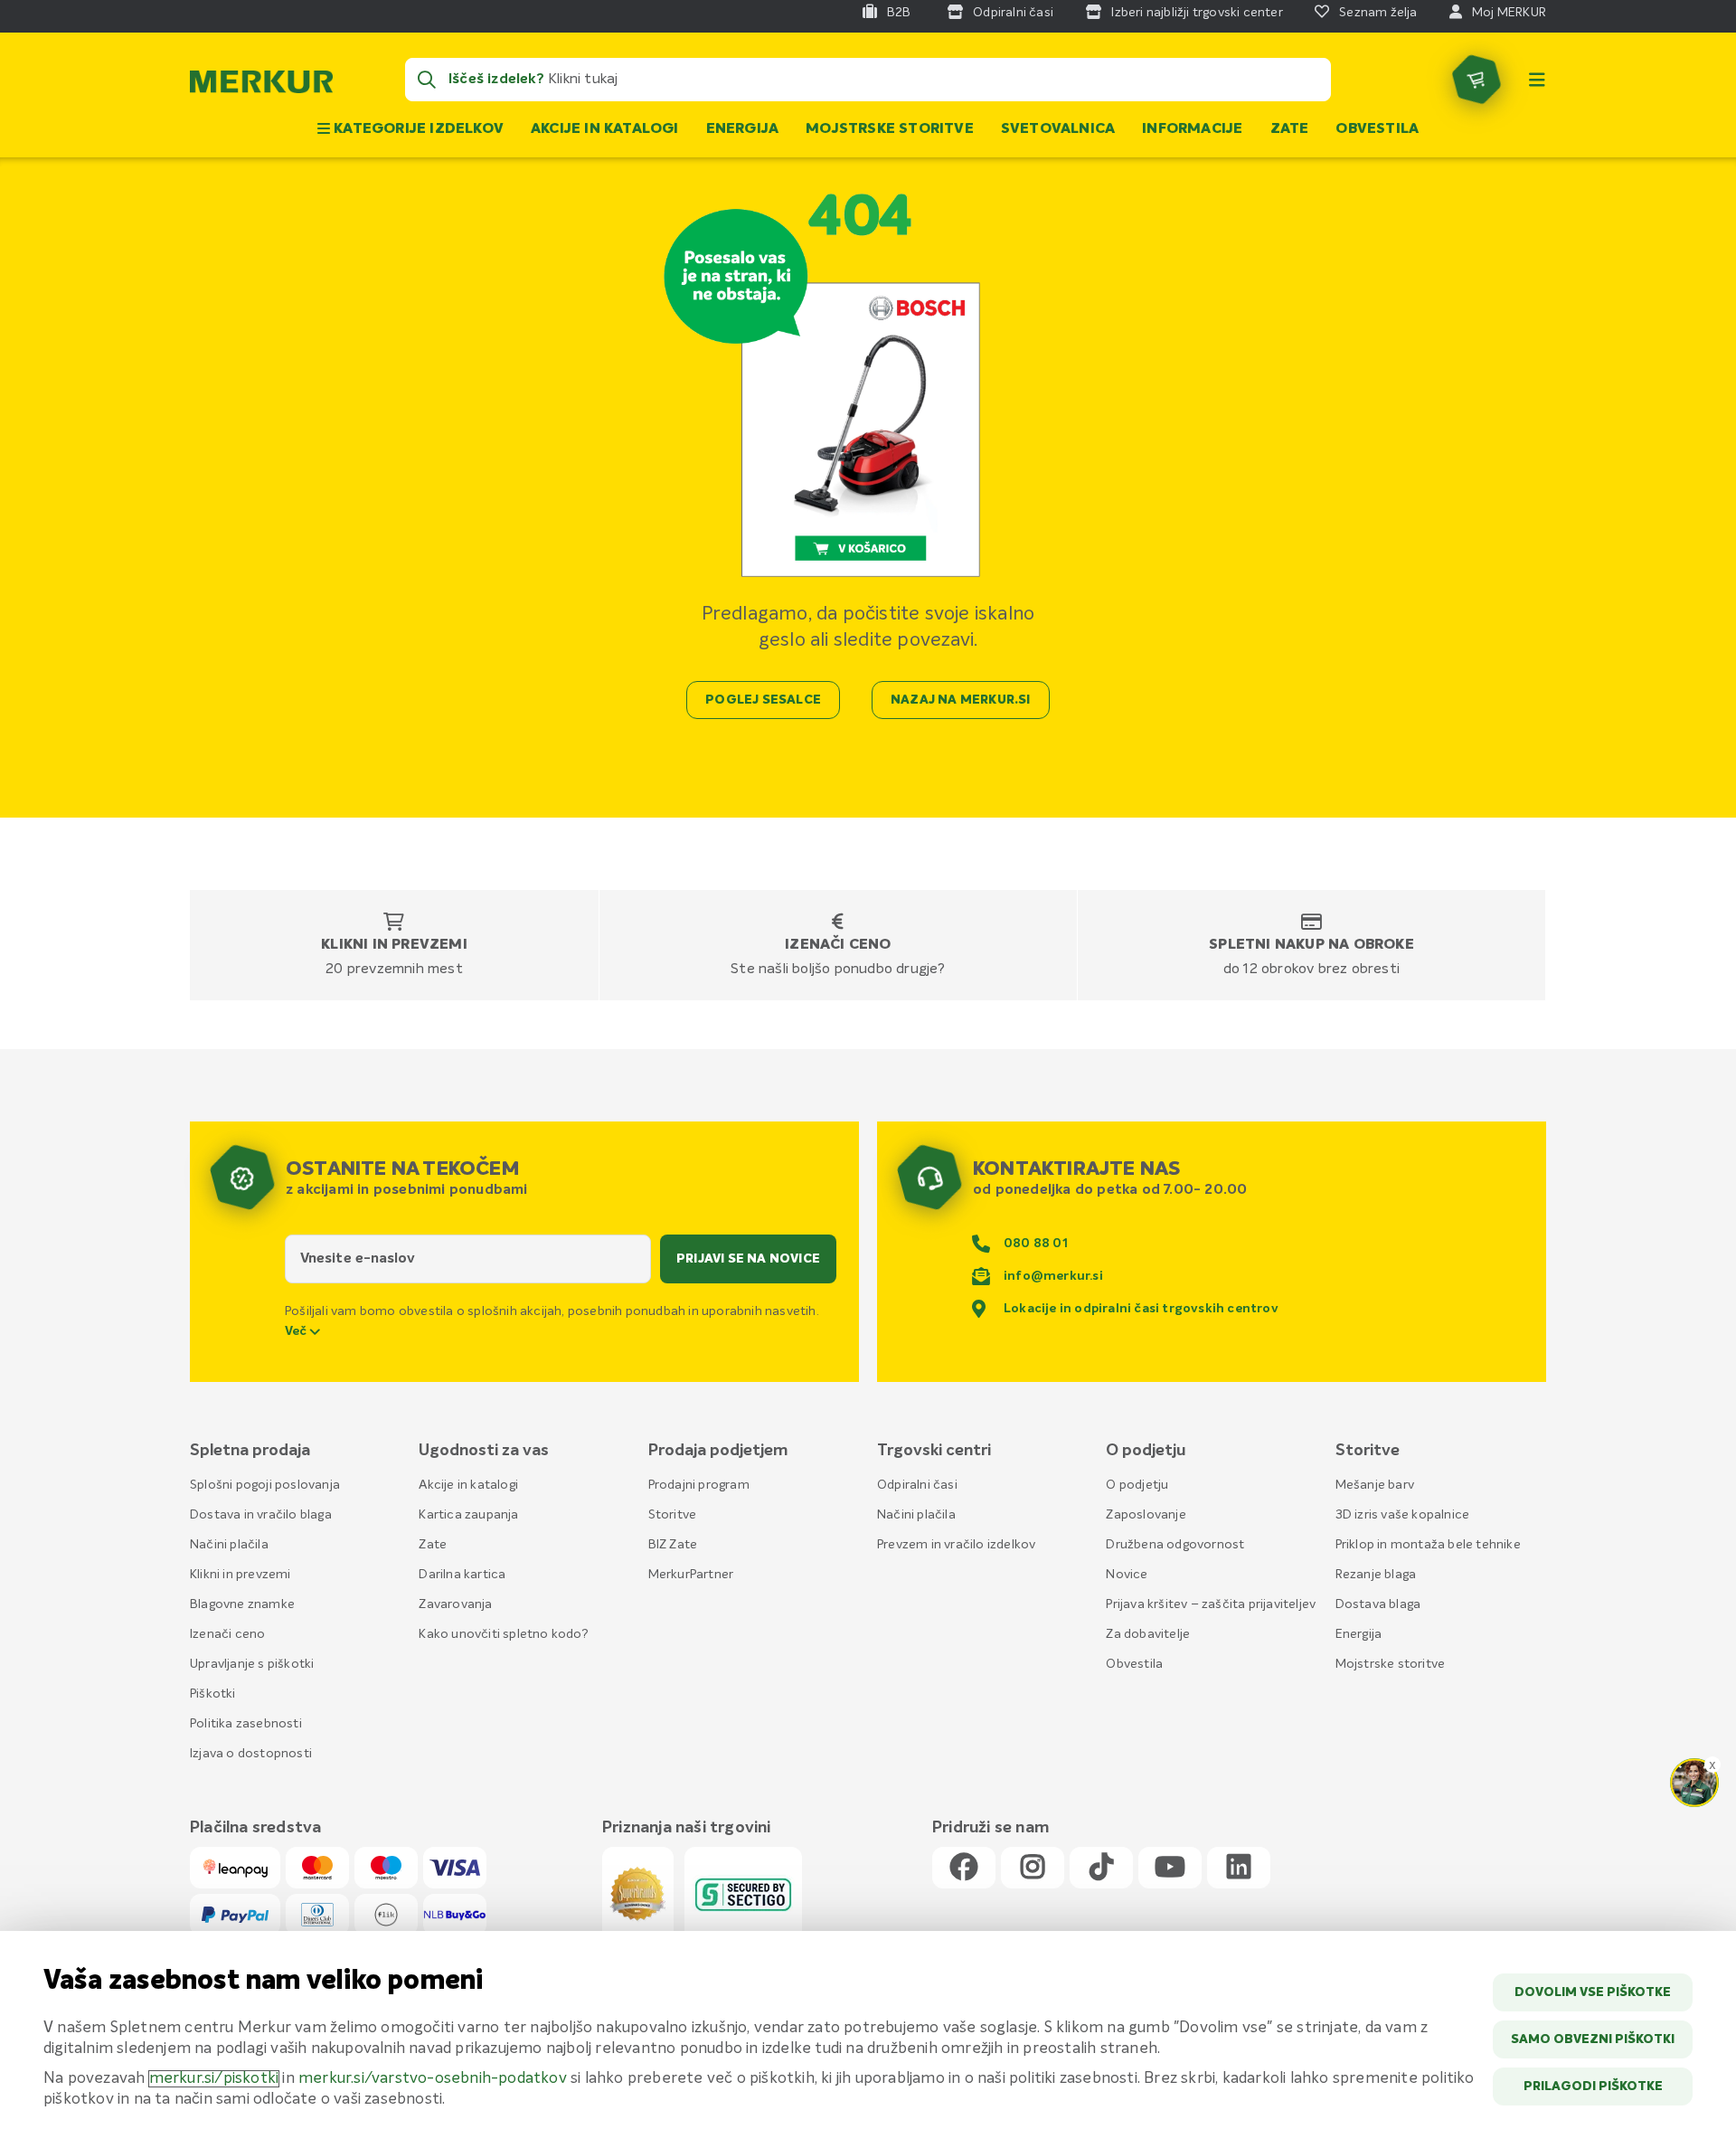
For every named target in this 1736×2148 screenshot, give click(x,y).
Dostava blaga (1378, 1604)
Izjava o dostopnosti (251, 1754)
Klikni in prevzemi (394, 945)
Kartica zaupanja (468, 1515)
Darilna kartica (462, 1575)
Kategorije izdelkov (417, 129)
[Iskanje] (427, 80)
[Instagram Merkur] (1033, 1868)
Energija (743, 129)
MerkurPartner (691, 1575)
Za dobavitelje (1148, 1634)
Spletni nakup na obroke (1311, 945)
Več (297, 1331)
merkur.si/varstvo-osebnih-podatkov (433, 2079)
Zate (1290, 129)
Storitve (673, 1515)
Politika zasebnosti (246, 1724)
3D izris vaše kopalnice (1403, 1515)
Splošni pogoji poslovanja (265, 1485)
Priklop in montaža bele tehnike (1428, 1545)
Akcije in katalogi (605, 129)
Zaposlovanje (1146, 1515)
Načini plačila (229, 1545)
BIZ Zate (673, 1545)
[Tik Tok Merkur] (1101, 1868)
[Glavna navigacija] (1537, 80)
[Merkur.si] (261, 86)
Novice (1127, 1575)
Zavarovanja (455, 1604)
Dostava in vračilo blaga (261, 1515)
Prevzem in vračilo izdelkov (956, 1545)
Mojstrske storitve (890, 129)
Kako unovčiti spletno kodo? (503, 1634)
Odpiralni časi (917, 1485)
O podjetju (1137, 1485)
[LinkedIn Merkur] (1239, 1868)
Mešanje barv (1375, 1485)
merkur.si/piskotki (214, 2079)
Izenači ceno (838, 945)
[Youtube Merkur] (1170, 1868)
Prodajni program (699, 1485)
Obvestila (1377, 129)
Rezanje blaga (1376, 1575)
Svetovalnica (1058, 129)
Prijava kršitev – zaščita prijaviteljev (1211, 1604)
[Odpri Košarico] (1477, 80)
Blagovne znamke (242, 1604)
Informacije (1192, 129)
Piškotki (213, 1694)
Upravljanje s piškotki (252, 1664)
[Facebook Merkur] (964, 1868)
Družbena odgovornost (1175, 1545)
